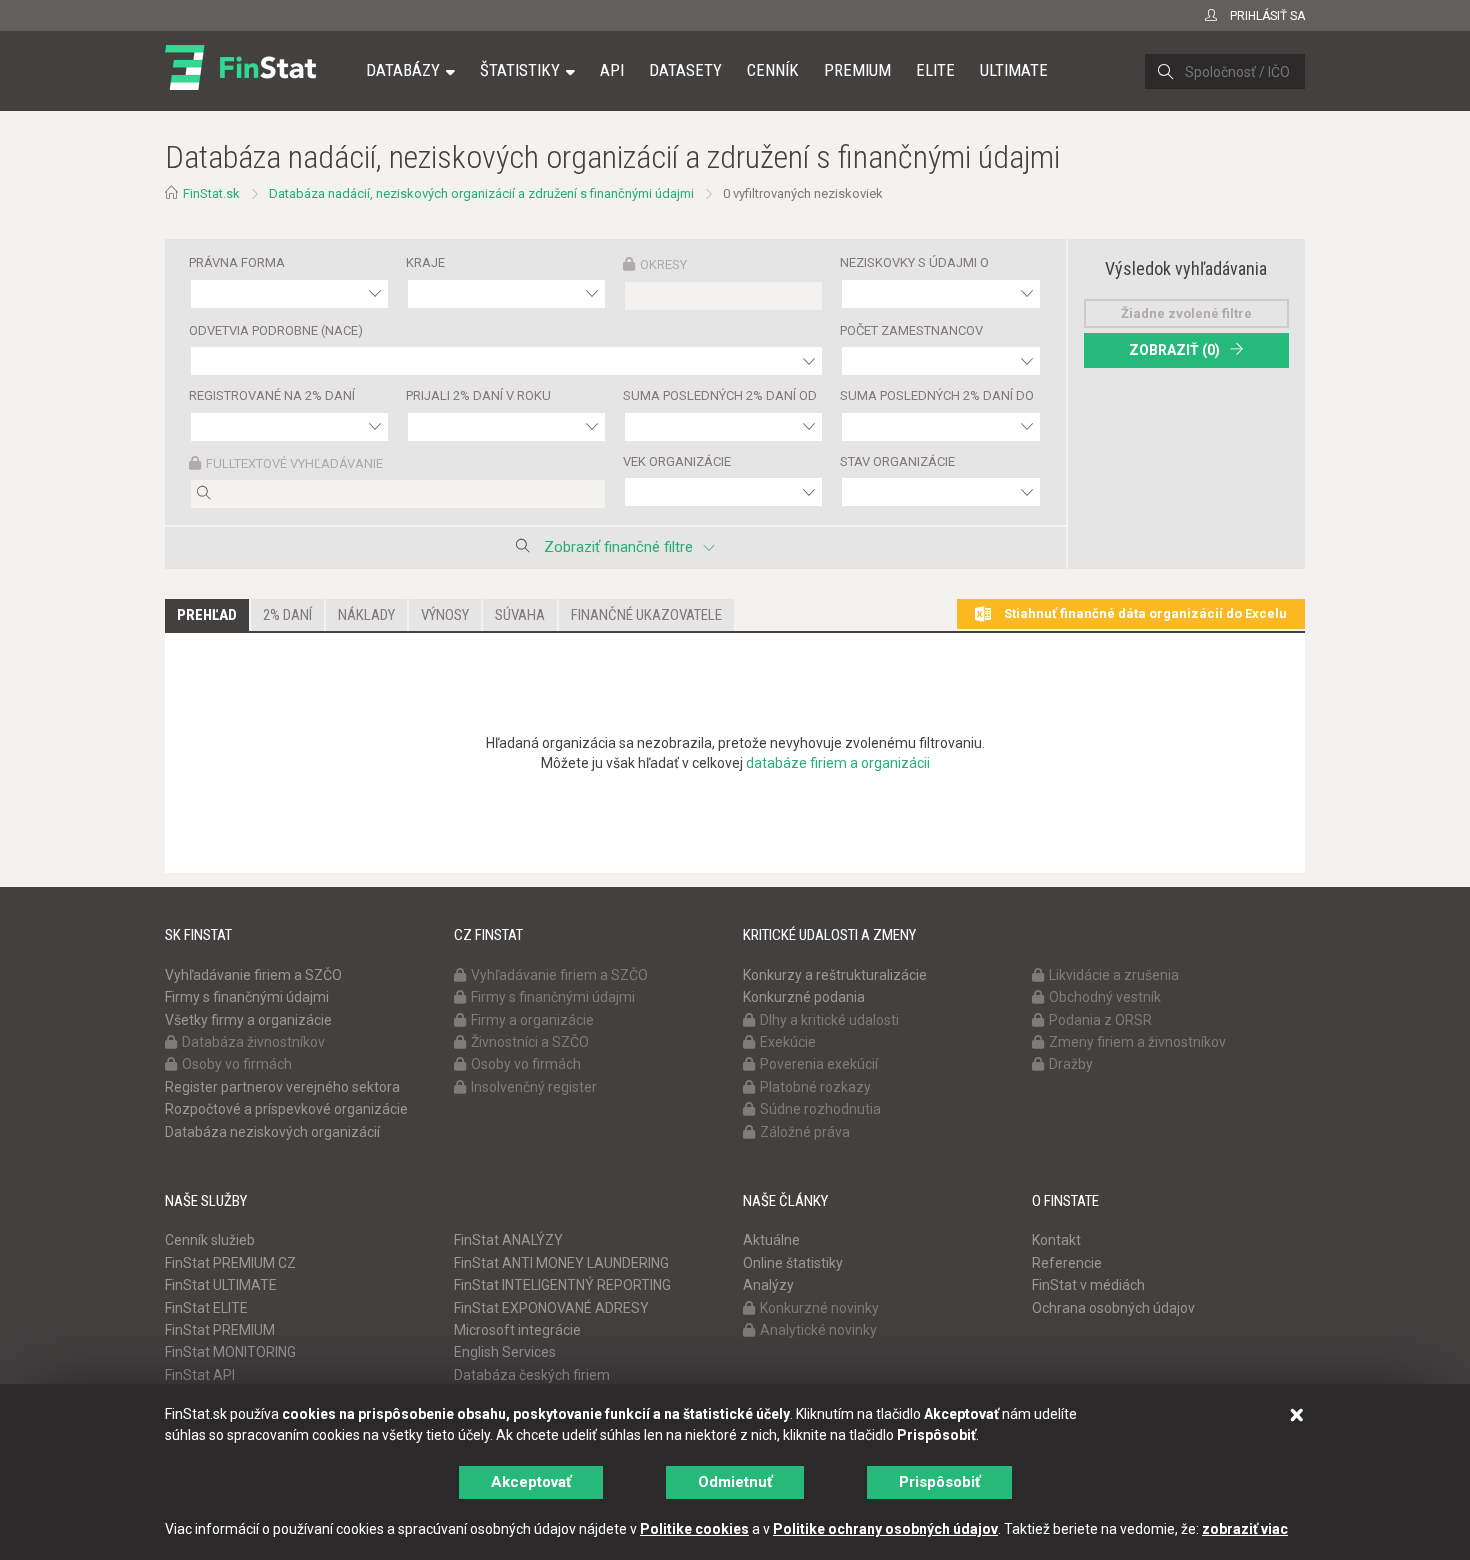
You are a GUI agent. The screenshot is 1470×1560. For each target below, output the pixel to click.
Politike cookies (694, 1529)
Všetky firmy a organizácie (248, 1020)
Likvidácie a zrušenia (1114, 975)
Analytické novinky (818, 1330)
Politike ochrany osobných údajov (885, 1529)
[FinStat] (240, 84)
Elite (935, 70)
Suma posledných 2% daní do (937, 395)
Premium (857, 70)
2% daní (287, 615)
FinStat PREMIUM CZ (230, 1263)
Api (612, 70)
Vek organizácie (677, 461)
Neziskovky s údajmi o (914, 262)
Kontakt (1056, 1240)
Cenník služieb (210, 1240)
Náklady (366, 615)
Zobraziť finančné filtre (618, 547)
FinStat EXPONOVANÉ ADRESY (551, 1308)
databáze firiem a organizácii (838, 763)
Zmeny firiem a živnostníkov (1137, 1042)
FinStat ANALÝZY (508, 1240)
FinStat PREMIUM (220, 1330)
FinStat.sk (211, 193)
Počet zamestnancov (911, 330)
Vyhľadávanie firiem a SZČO (253, 975)
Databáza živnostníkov (253, 1042)
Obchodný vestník (1105, 997)
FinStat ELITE (206, 1308)
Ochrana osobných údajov (1113, 1308)
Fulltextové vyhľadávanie (294, 463)
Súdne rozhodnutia (820, 1109)
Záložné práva (805, 1132)
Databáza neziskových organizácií (272, 1132)
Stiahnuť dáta (1144, 613)
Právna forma (237, 262)
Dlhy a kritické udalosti (829, 1020)
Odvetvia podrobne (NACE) (276, 330)
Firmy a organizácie (532, 1020)
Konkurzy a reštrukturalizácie (835, 975)
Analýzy (768, 1285)
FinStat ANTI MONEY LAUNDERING (561, 1263)
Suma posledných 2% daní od (720, 395)
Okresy (663, 264)
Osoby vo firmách (237, 1064)
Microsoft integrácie (517, 1330)
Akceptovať (531, 1482)
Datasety (685, 70)
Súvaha (520, 615)
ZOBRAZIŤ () (1174, 350)
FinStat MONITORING (230, 1352)
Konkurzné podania (804, 997)
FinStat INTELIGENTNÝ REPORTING (562, 1285)
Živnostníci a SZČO (530, 1042)
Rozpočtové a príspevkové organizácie (286, 1109)
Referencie (1067, 1263)
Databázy (403, 70)
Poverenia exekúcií (819, 1064)
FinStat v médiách (1088, 1285)
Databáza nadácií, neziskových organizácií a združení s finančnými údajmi (481, 193)
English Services (505, 1352)
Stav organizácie (897, 461)
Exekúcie (788, 1042)
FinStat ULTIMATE (221, 1285)
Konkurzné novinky (819, 1308)
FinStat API (200, 1375)
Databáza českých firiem (532, 1375)
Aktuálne (771, 1240)
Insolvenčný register (534, 1087)
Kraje (425, 262)
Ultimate (1014, 70)
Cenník (773, 70)
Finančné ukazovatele (646, 615)
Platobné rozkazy (815, 1087)
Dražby (1071, 1064)
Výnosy (445, 615)
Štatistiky (520, 70)
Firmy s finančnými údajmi (247, 997)
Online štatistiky (793, 1263)
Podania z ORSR (1100, 1020)
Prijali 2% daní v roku (478, 395)
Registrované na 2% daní (272, 395)
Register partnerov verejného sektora (282, 1087)
